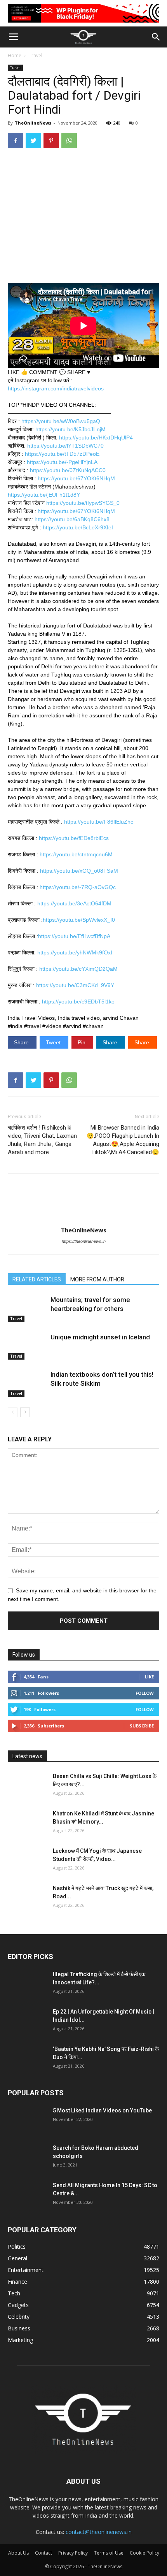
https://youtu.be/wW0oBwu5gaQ (61, 421)
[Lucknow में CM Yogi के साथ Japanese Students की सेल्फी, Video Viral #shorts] (27, 1861)
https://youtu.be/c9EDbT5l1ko (78, 1002)
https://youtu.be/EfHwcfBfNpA (74, 936)
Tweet (54, 1042)
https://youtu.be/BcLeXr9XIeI (78, 527)
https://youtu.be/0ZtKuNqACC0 (68, 470)
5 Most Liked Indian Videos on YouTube (102, 2110)
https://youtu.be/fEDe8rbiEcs (74, 838)
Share (22, 1042)
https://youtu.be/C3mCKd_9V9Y (75, 985)
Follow (145, 1693)
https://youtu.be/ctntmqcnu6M (76, 854)
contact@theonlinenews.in (99, 2532)
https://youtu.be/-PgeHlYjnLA (62, 462)
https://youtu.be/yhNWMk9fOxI (75, 952)
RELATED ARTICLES (37, 1279)
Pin (82, 1042)
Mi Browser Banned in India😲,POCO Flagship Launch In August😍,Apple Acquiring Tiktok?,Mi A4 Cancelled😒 (123, 1140)
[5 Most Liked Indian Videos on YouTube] (27, 2120)
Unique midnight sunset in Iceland (100, 1337)
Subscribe (142, 1726)
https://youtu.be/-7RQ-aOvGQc (78, 887)
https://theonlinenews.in (84, 1241)
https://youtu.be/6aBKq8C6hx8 (72, 519)
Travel (36, 55)
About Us (18, 2553)
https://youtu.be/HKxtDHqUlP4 (96, 438)
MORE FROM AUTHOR (97, 1279)
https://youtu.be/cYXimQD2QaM (78, 969)
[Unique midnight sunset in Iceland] (27, 1346)
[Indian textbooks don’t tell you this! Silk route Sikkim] (27, 1384)
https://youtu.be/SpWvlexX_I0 (79, 920)
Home (15, 55)
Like (149, 1677)
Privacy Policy (73, 2553)
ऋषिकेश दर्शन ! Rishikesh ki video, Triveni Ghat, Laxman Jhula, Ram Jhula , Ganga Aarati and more (42, 1140)
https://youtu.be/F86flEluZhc (99, 822)
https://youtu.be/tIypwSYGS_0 (83, 503)
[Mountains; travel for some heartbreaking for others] (27, 1309)
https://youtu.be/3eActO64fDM (74, 903)
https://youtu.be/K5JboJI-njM (70, 429)
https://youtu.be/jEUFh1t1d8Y (44, 495)
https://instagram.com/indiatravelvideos (56, 388)
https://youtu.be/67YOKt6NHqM (76, 478)
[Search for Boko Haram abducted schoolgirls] (27, 2158)
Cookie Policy (144, 2553)
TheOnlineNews (33, 123)
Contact (43, 2553)
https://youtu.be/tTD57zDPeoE (62, 454)
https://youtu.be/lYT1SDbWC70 (65, 446)
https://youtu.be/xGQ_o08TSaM (79, 871)
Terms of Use (109, 2553)
